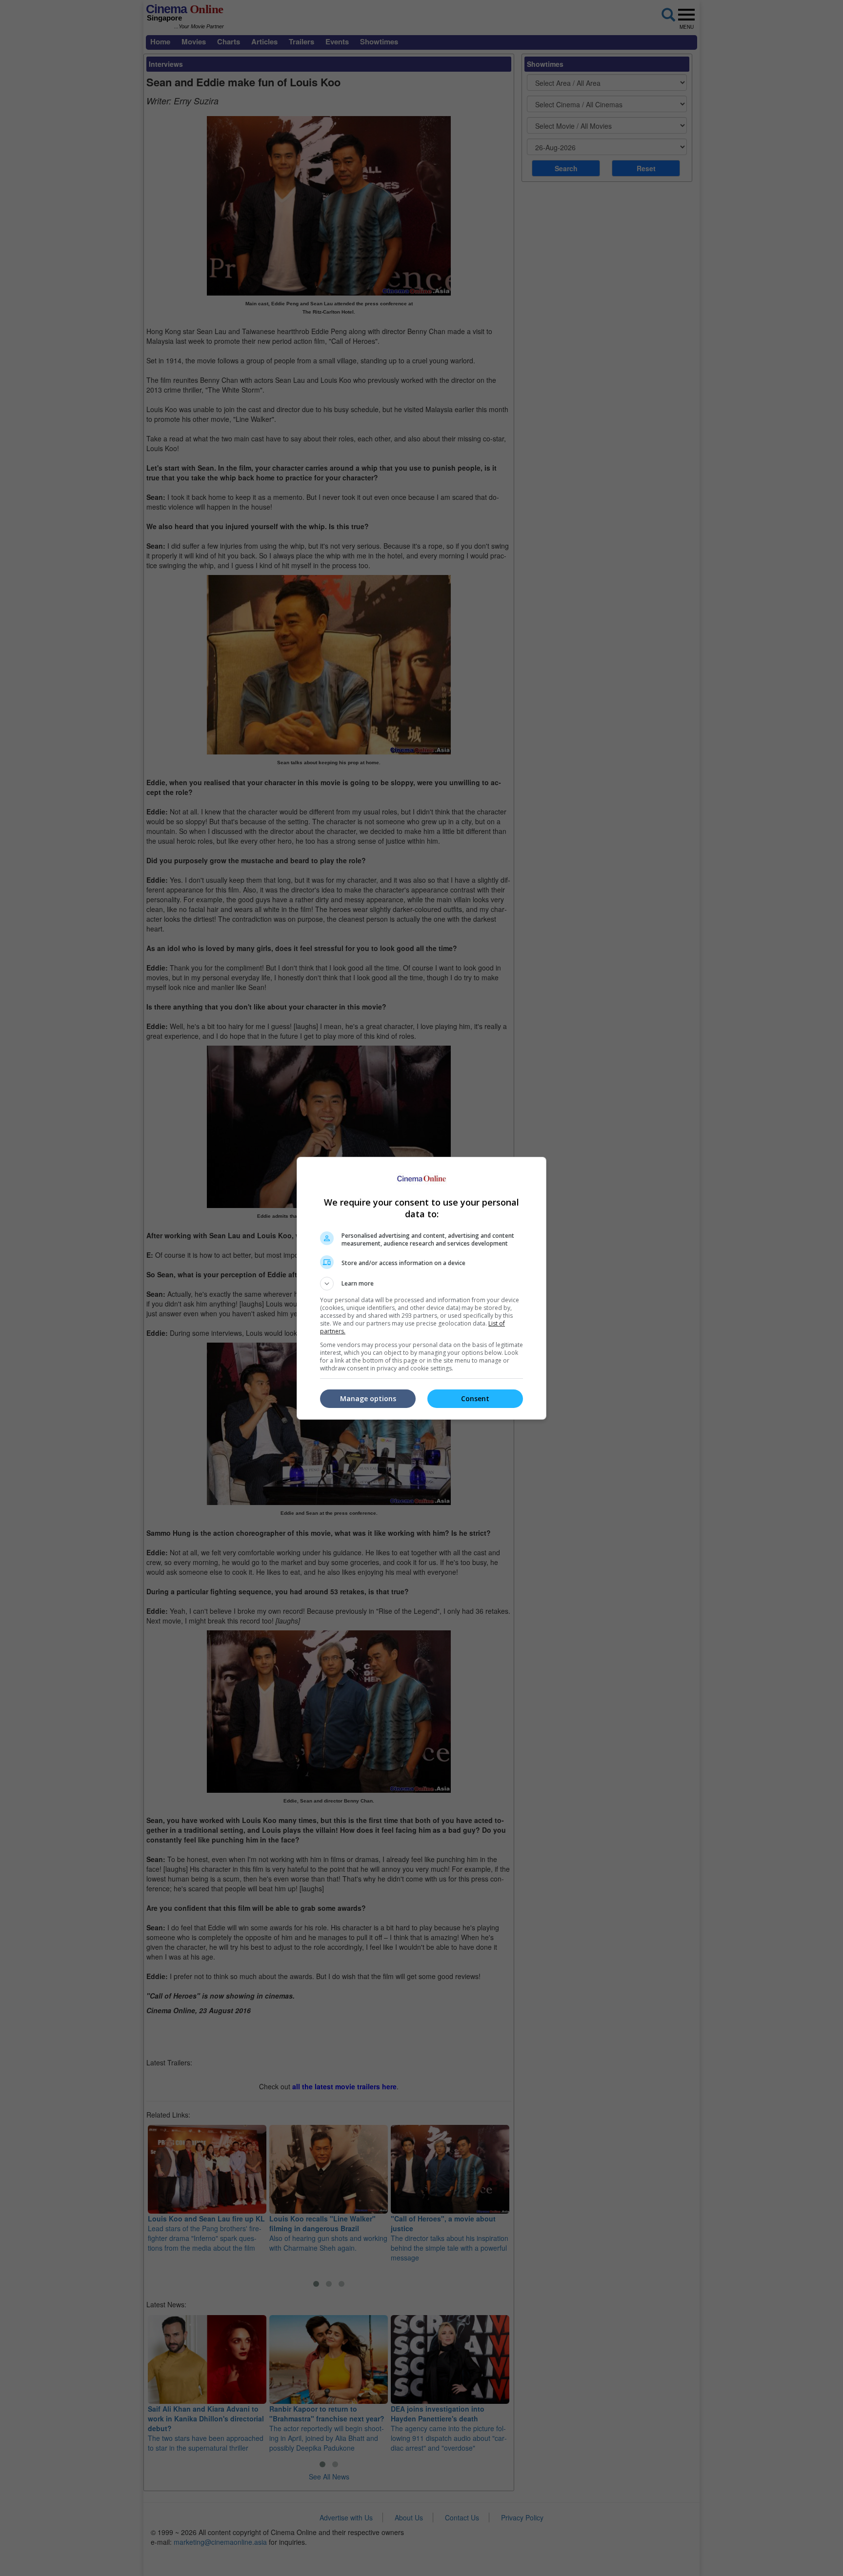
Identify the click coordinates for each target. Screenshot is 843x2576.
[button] (421, 1284)
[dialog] (421, 1288)
